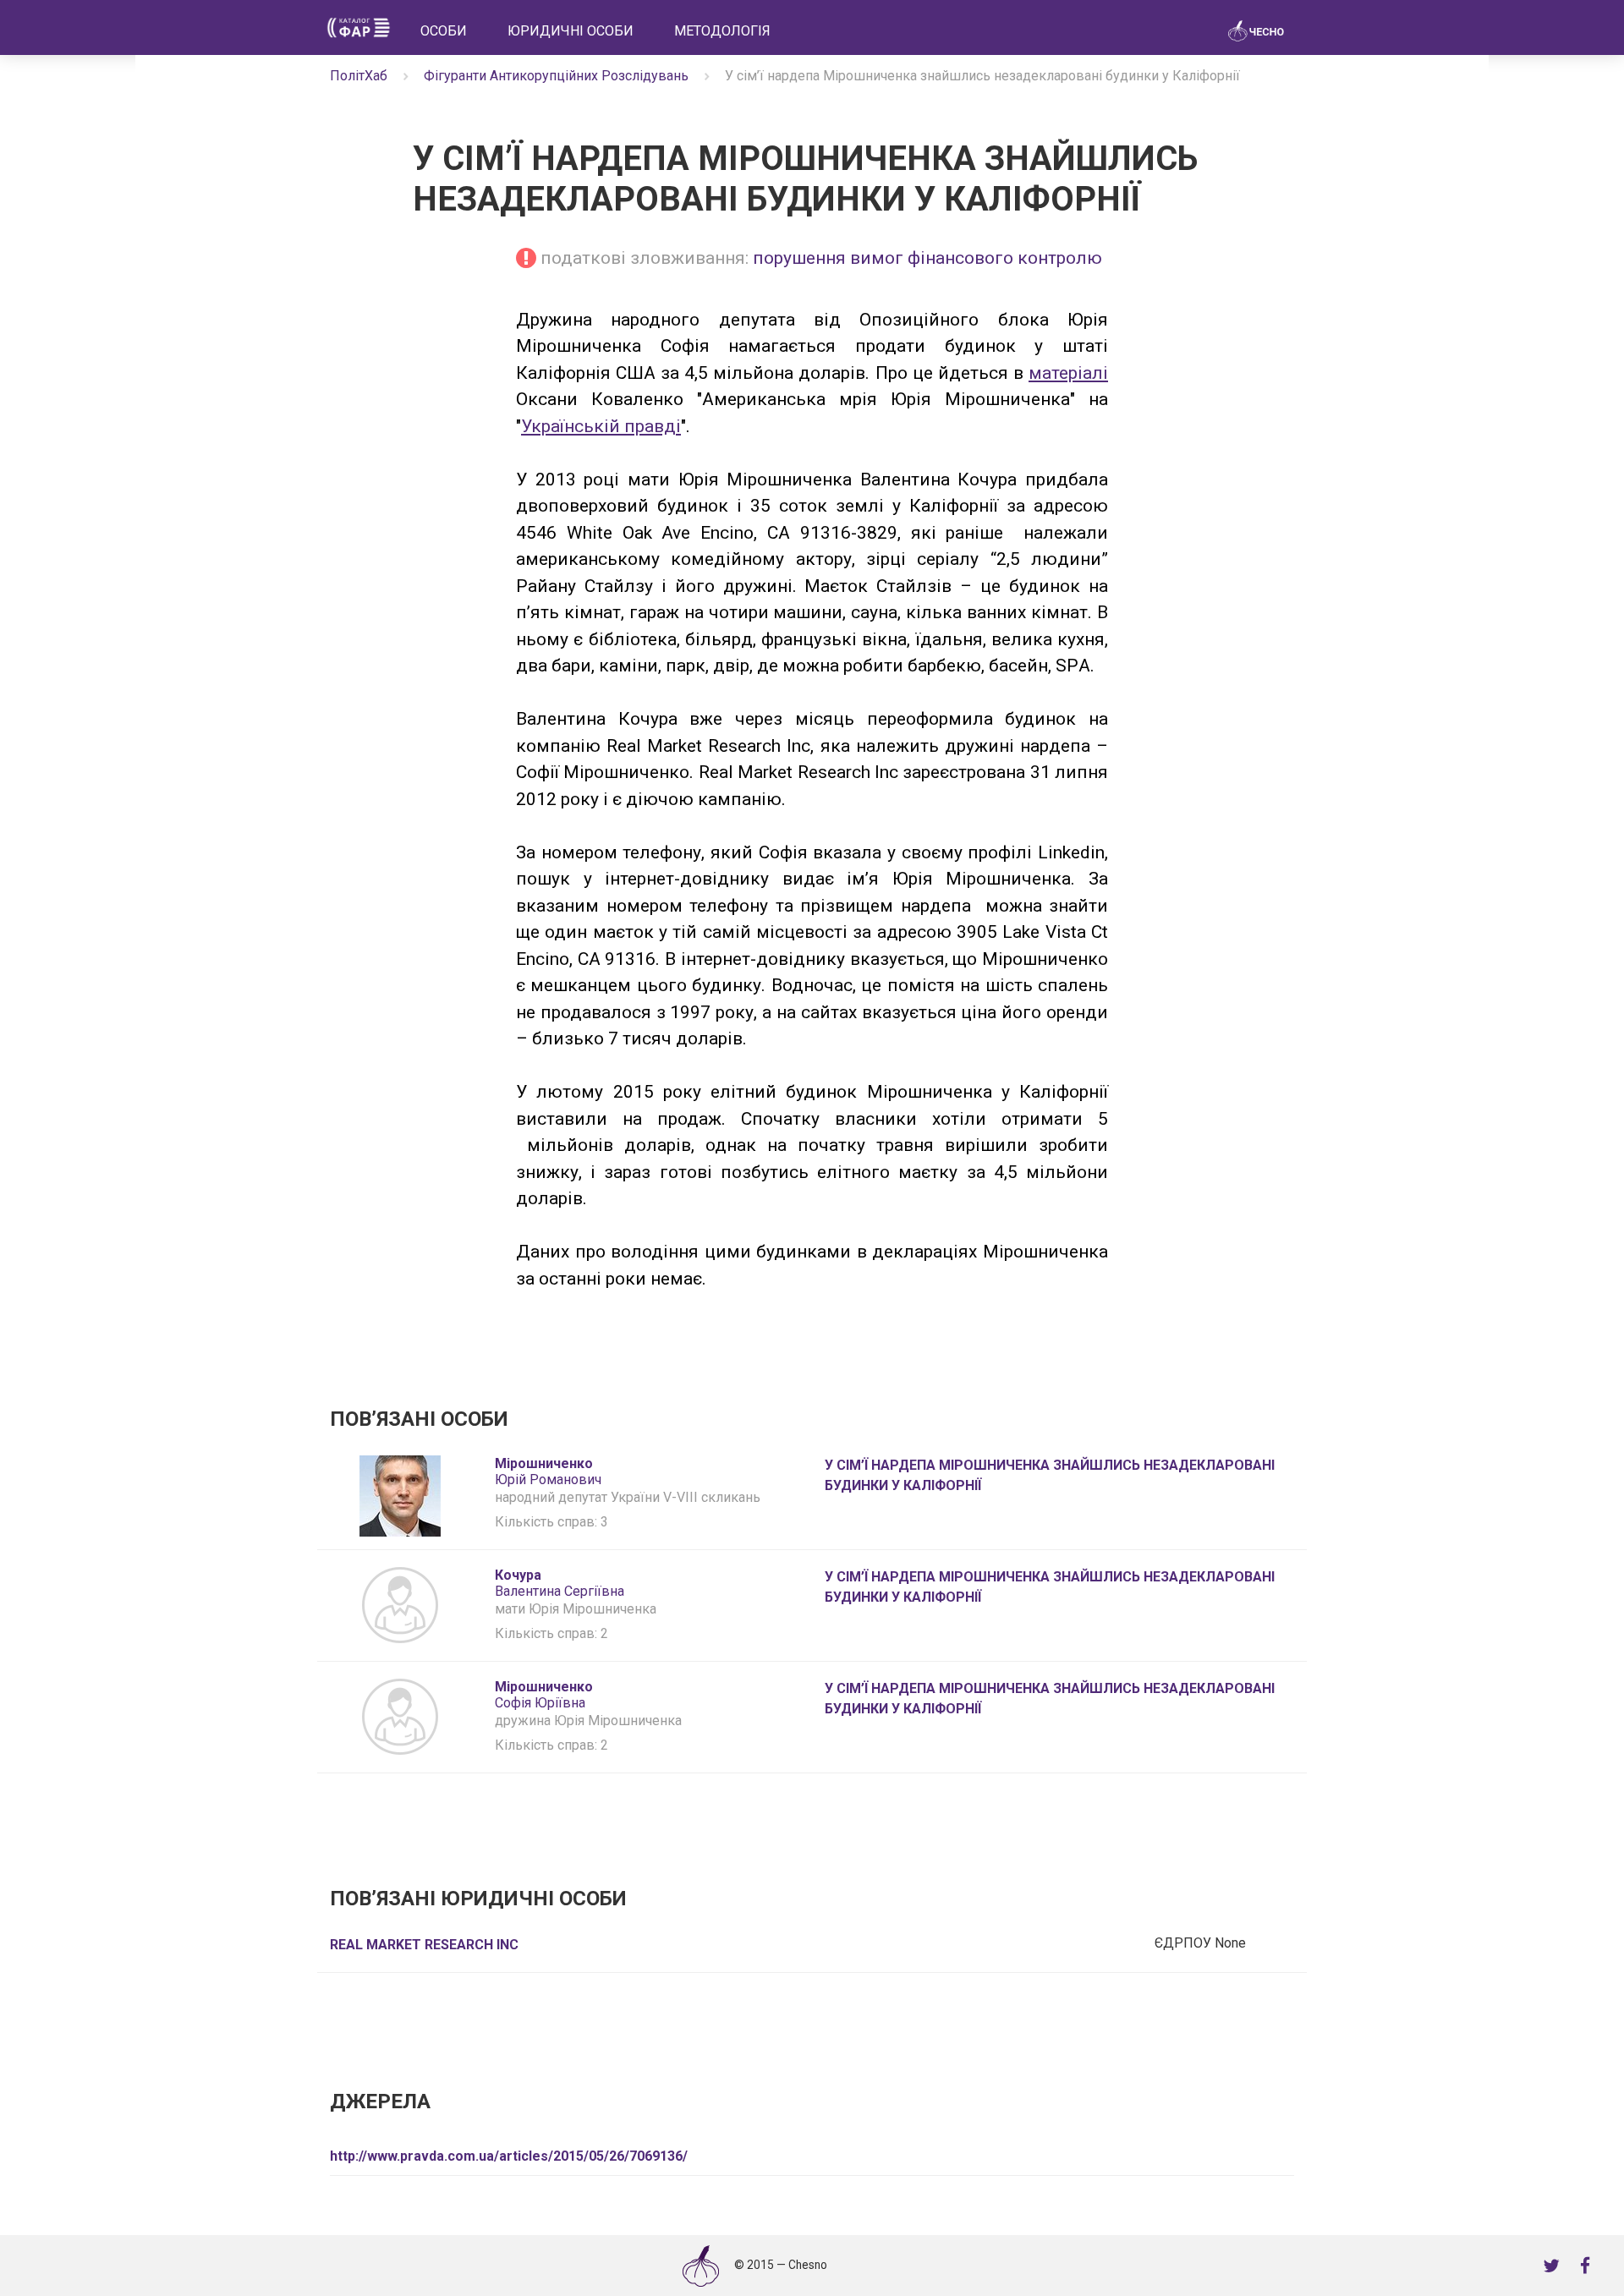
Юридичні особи (571, 31)
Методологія (722, 31)
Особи (444, 31)
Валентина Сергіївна (560, 1583)
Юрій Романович (548, 1471)
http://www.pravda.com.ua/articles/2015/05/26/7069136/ (509, 2156)
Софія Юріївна (544, 1695)
